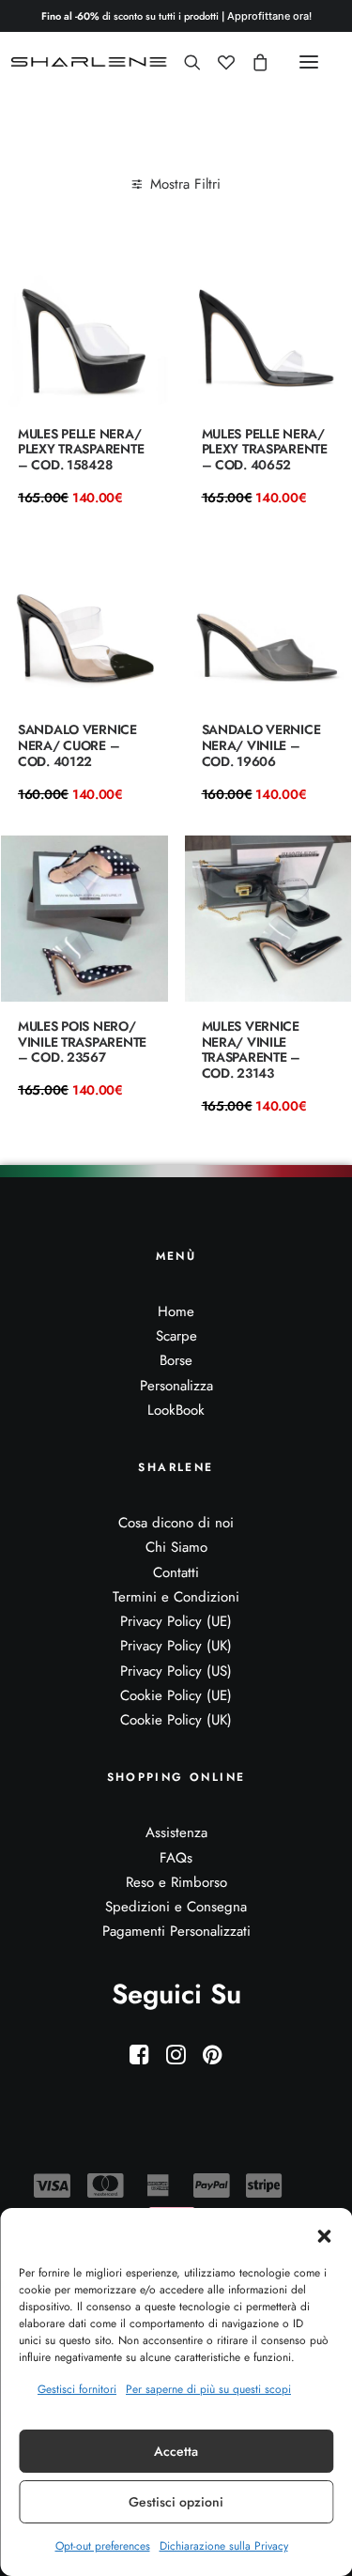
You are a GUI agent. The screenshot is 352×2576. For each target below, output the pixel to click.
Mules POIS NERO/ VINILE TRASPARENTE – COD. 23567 (82, 1042)
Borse (176, 1360)
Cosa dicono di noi (176, 1523)
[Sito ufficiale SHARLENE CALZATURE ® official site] (92, 62)
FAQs (176, 1858)
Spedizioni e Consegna (176, 1907)
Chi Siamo (176, 1547)
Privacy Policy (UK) (176, 1646)
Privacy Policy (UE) (176, 1621)
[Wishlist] (218, 62)
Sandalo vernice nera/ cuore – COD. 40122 (77, 745)
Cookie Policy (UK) (176, 1720)
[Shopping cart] (252, 62)
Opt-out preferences (103, 2546)
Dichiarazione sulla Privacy (224, 2546)
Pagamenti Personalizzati (176, 1931)
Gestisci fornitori (77, 2389)
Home (176, 1311)
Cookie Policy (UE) (176, 1695)
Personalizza (176, 1386)
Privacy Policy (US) (176, 1671)
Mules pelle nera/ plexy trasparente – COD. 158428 (81, 450)
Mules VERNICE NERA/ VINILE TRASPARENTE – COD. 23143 (251, 1050)
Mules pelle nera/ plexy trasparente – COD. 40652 (265, 450)
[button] (324, 2236)
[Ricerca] (184, 62)
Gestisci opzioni (176, 2502)
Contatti (176, 1572)
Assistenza (176, 1832)
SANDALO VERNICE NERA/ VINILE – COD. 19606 (261, 745)
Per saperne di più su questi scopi (208, 2389)
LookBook (176, 1410)
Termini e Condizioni (176, 1597)
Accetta (176, 2451)
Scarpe (176, 1336)
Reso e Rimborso (176, 1882)
